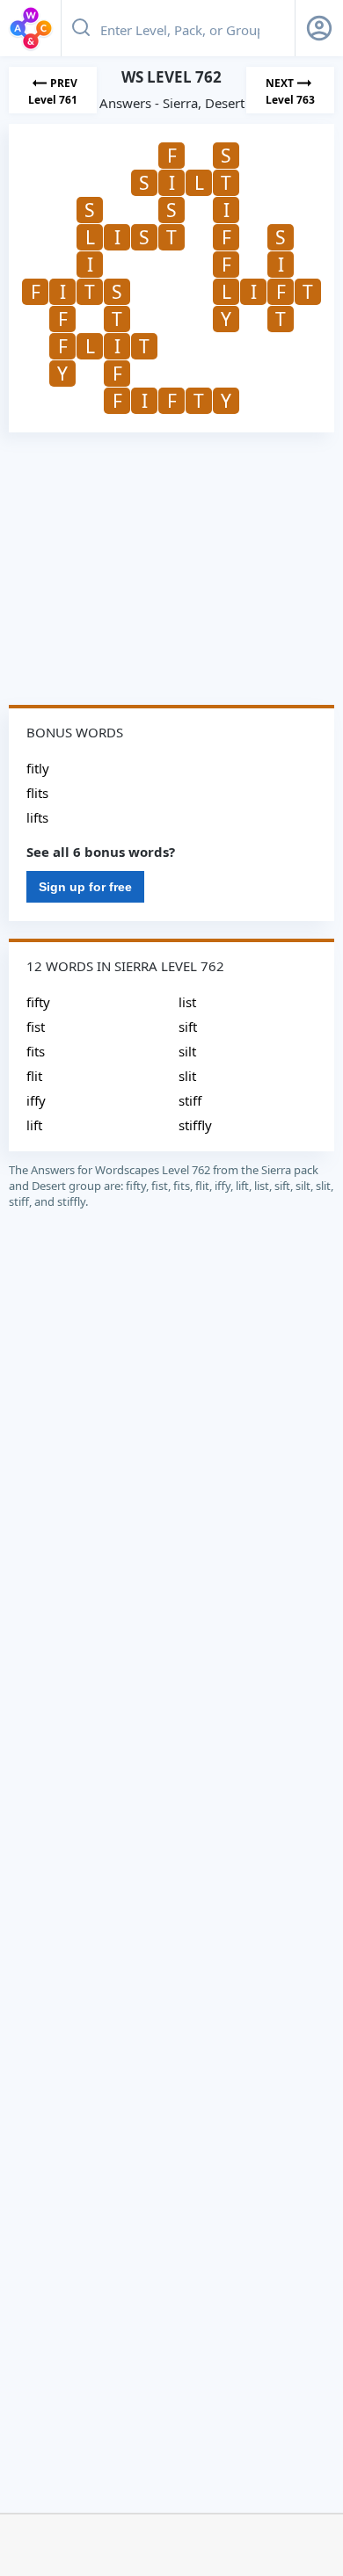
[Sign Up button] (319, 28)
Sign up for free (85, 887)
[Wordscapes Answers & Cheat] (31, 28)
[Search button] (81, 28)
